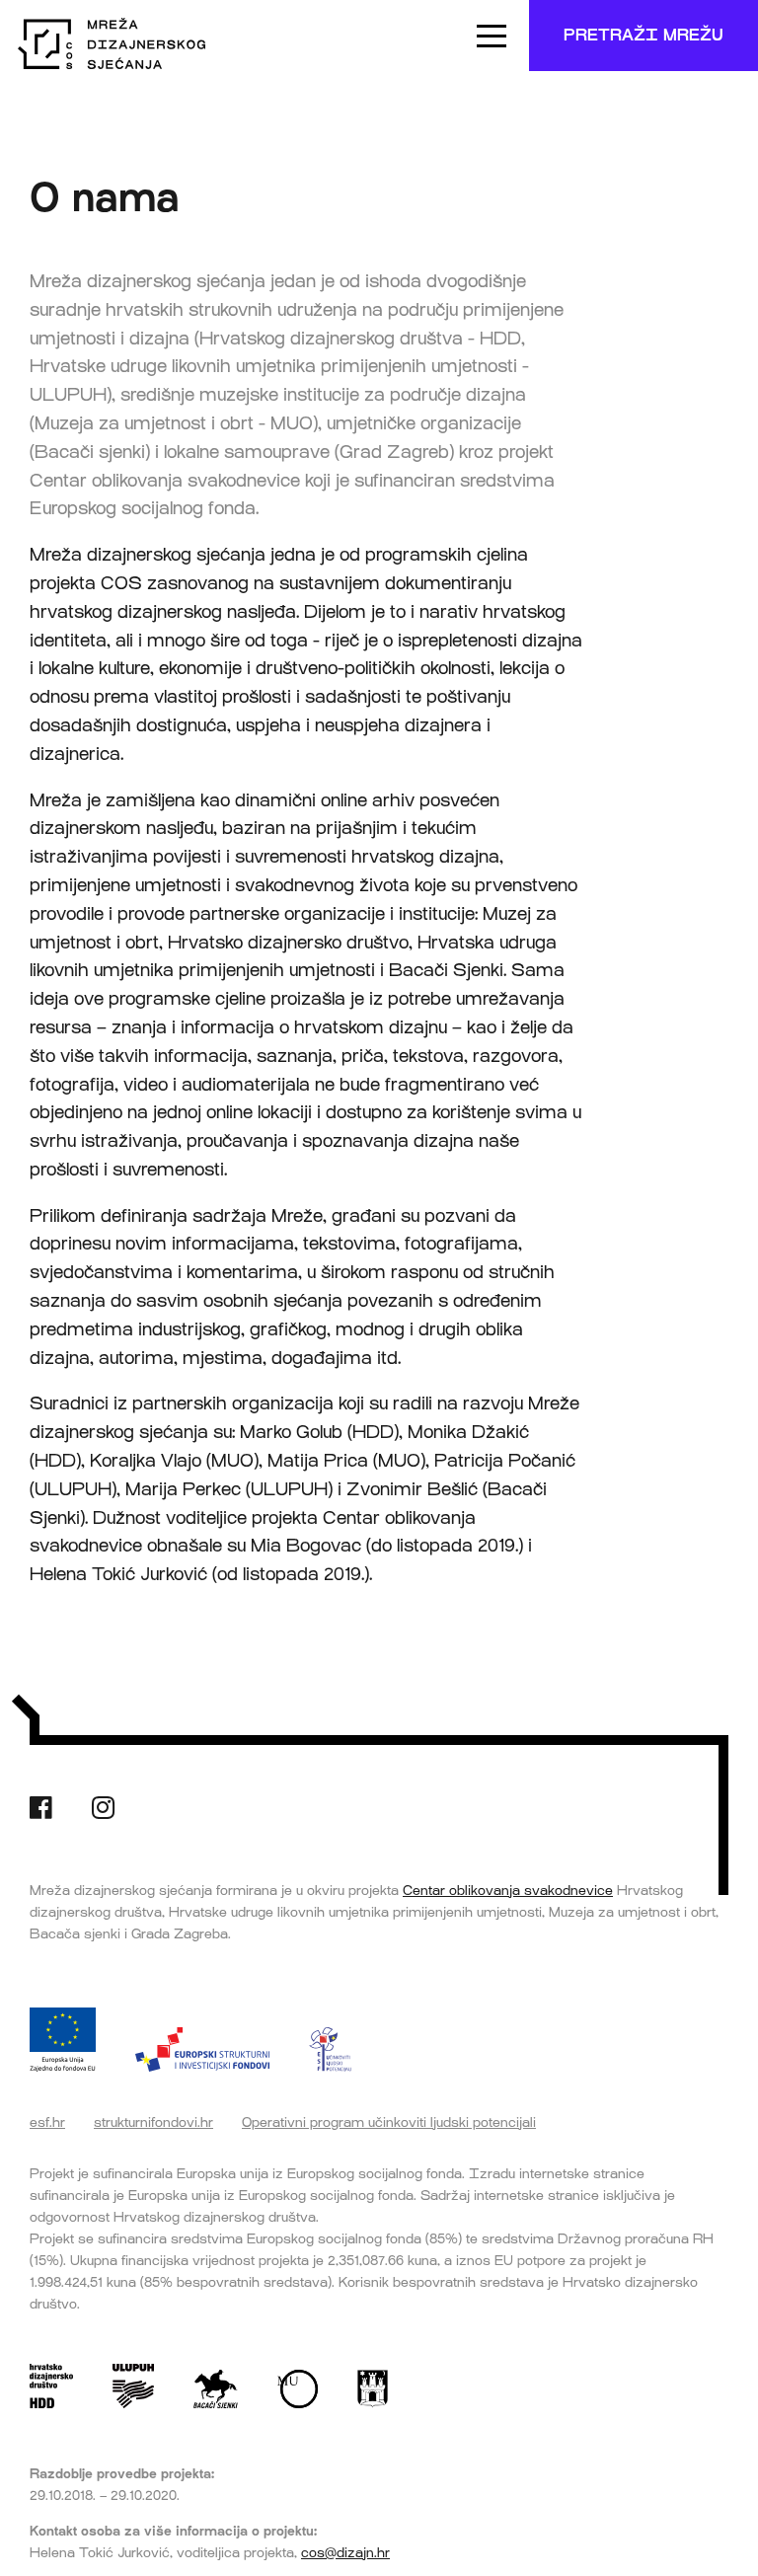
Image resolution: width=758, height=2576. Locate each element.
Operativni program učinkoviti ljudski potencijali (389, 2122)
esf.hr (47, 2122)
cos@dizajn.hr (345, 2552)
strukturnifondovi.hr (153, 2122)
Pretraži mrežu (644, 35)
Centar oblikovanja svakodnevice (508, 1890)
